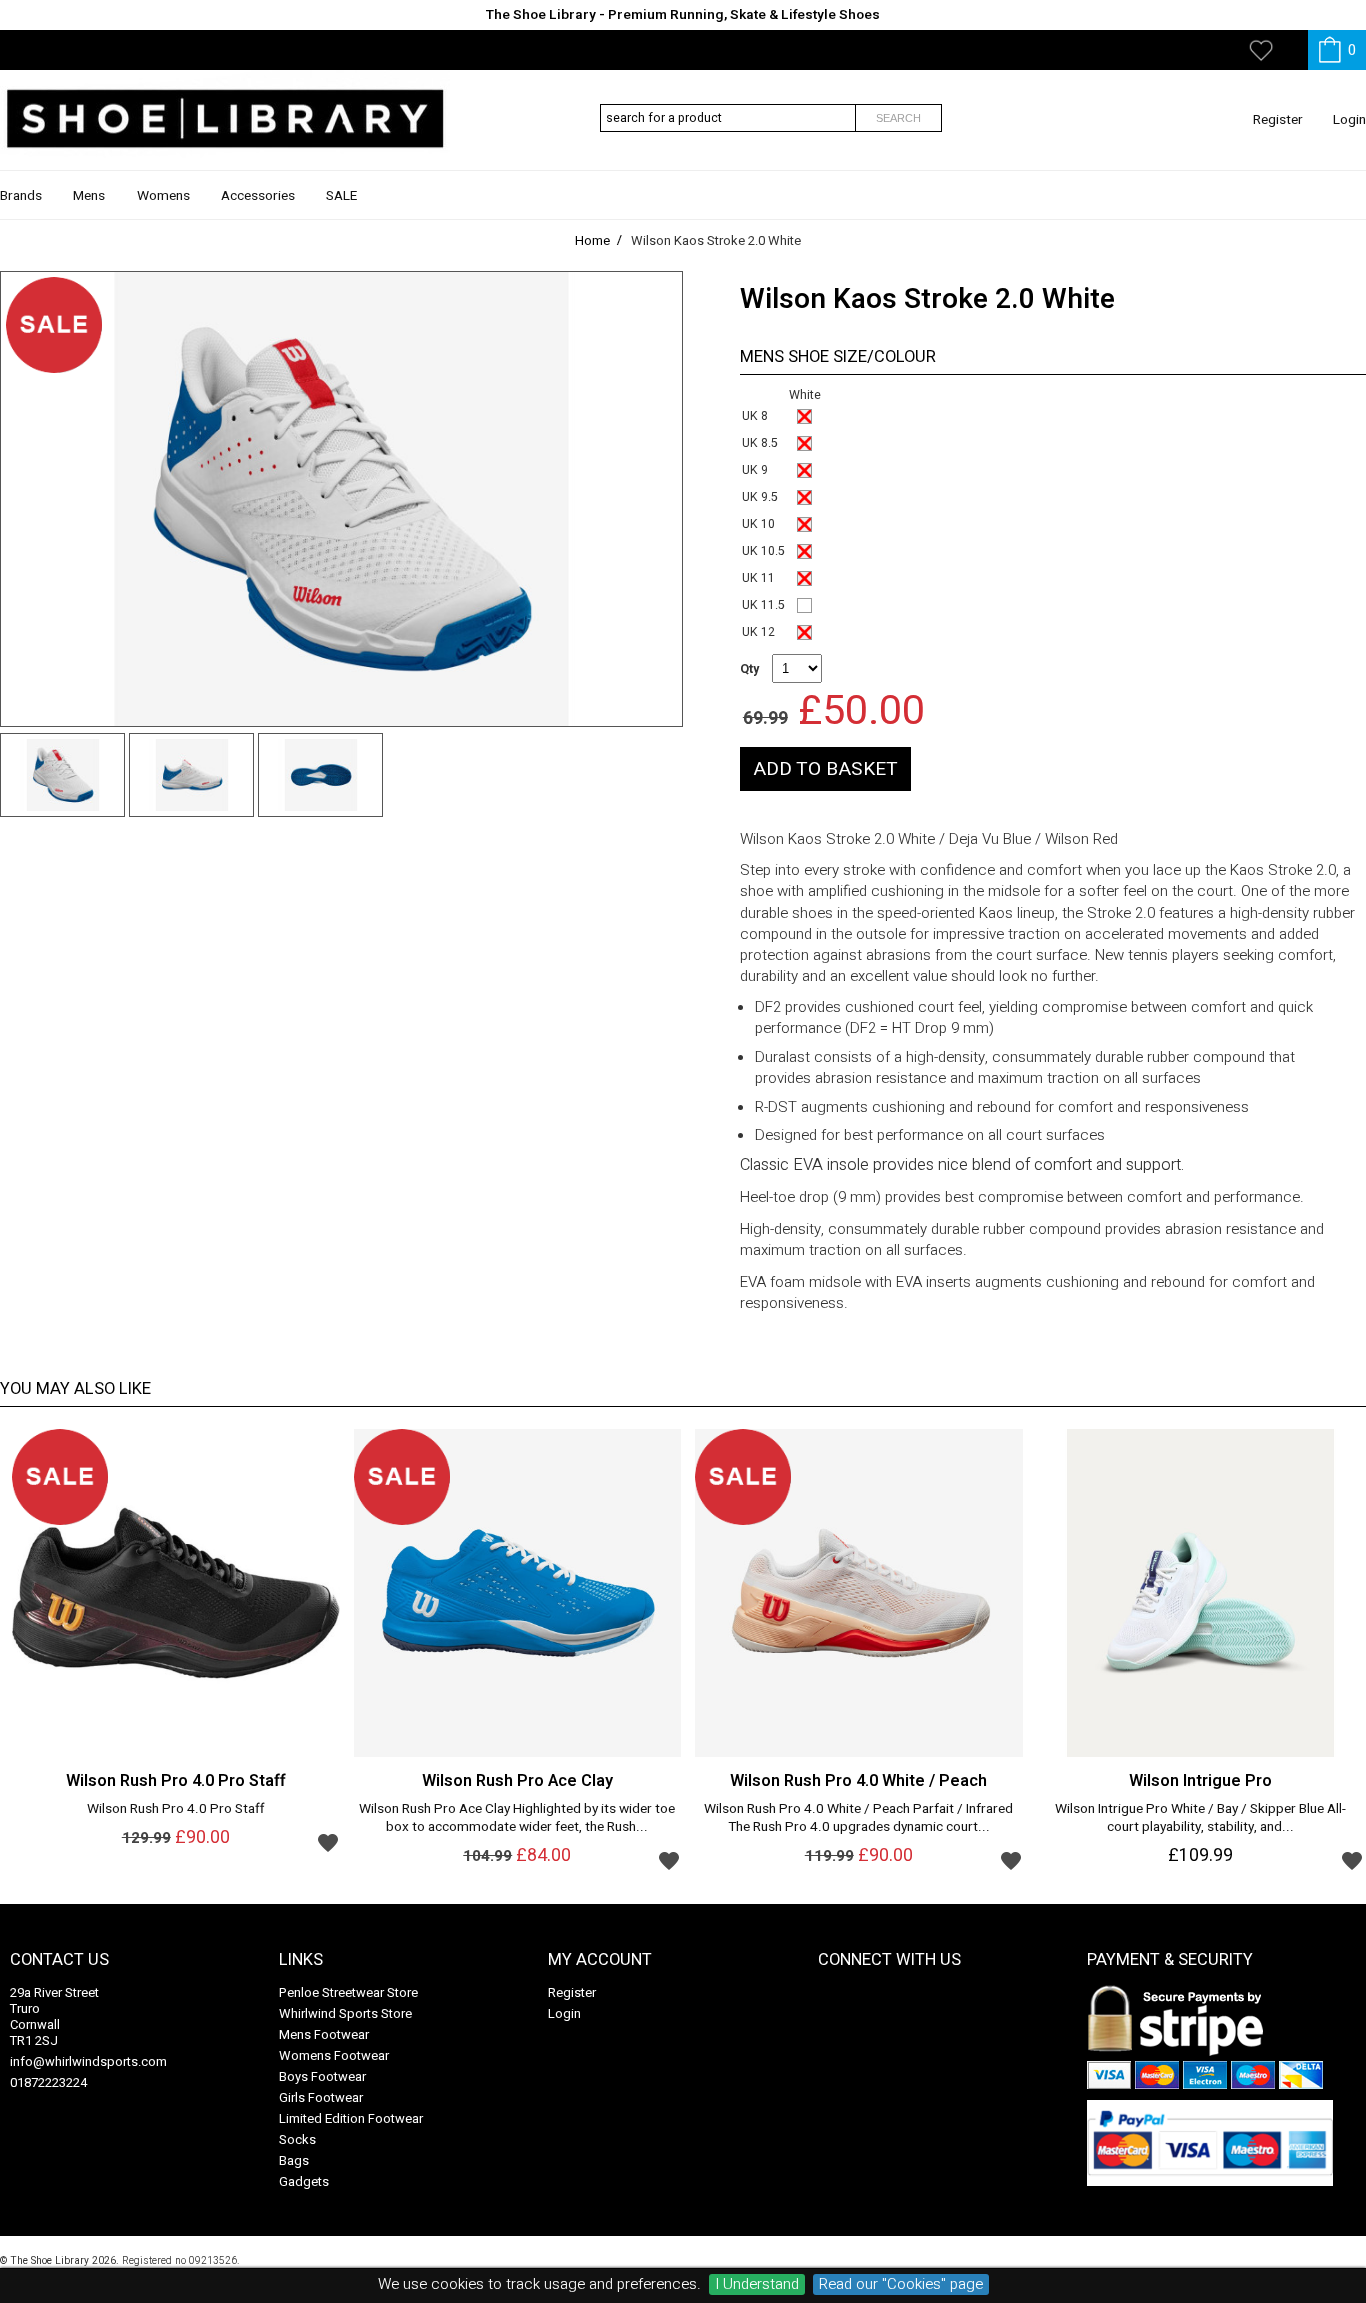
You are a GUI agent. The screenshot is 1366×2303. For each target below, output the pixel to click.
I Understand (757, 2284)
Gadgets (304, 2181)
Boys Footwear (322, 2076)
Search (898, 118)
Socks (297, 2139)
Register (1278, 120)
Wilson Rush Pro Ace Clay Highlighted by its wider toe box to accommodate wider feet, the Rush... (517, 1819)
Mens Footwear (324, 2034)
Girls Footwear (321, 2097)
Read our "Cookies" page (901, 2284)
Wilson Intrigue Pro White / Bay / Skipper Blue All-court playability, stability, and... (1200, 1819)
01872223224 (48, 2082)
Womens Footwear (334, 2055)
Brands (21, 196)
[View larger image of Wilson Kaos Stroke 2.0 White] (341, 499)
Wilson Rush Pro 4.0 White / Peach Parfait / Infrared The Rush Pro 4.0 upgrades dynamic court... (858, 1819)
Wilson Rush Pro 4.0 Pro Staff (176, 1810)
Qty (749, 669)
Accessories (258, 196)
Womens (163, 196)
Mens (89, 196)
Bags (294, 2160)
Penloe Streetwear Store (348, 1992)
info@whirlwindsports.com (88, 2061)
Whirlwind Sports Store (345, 2013)
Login (1349, 120)
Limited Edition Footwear (351, 2118)
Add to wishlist (328, 1842)
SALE (341, 196)
